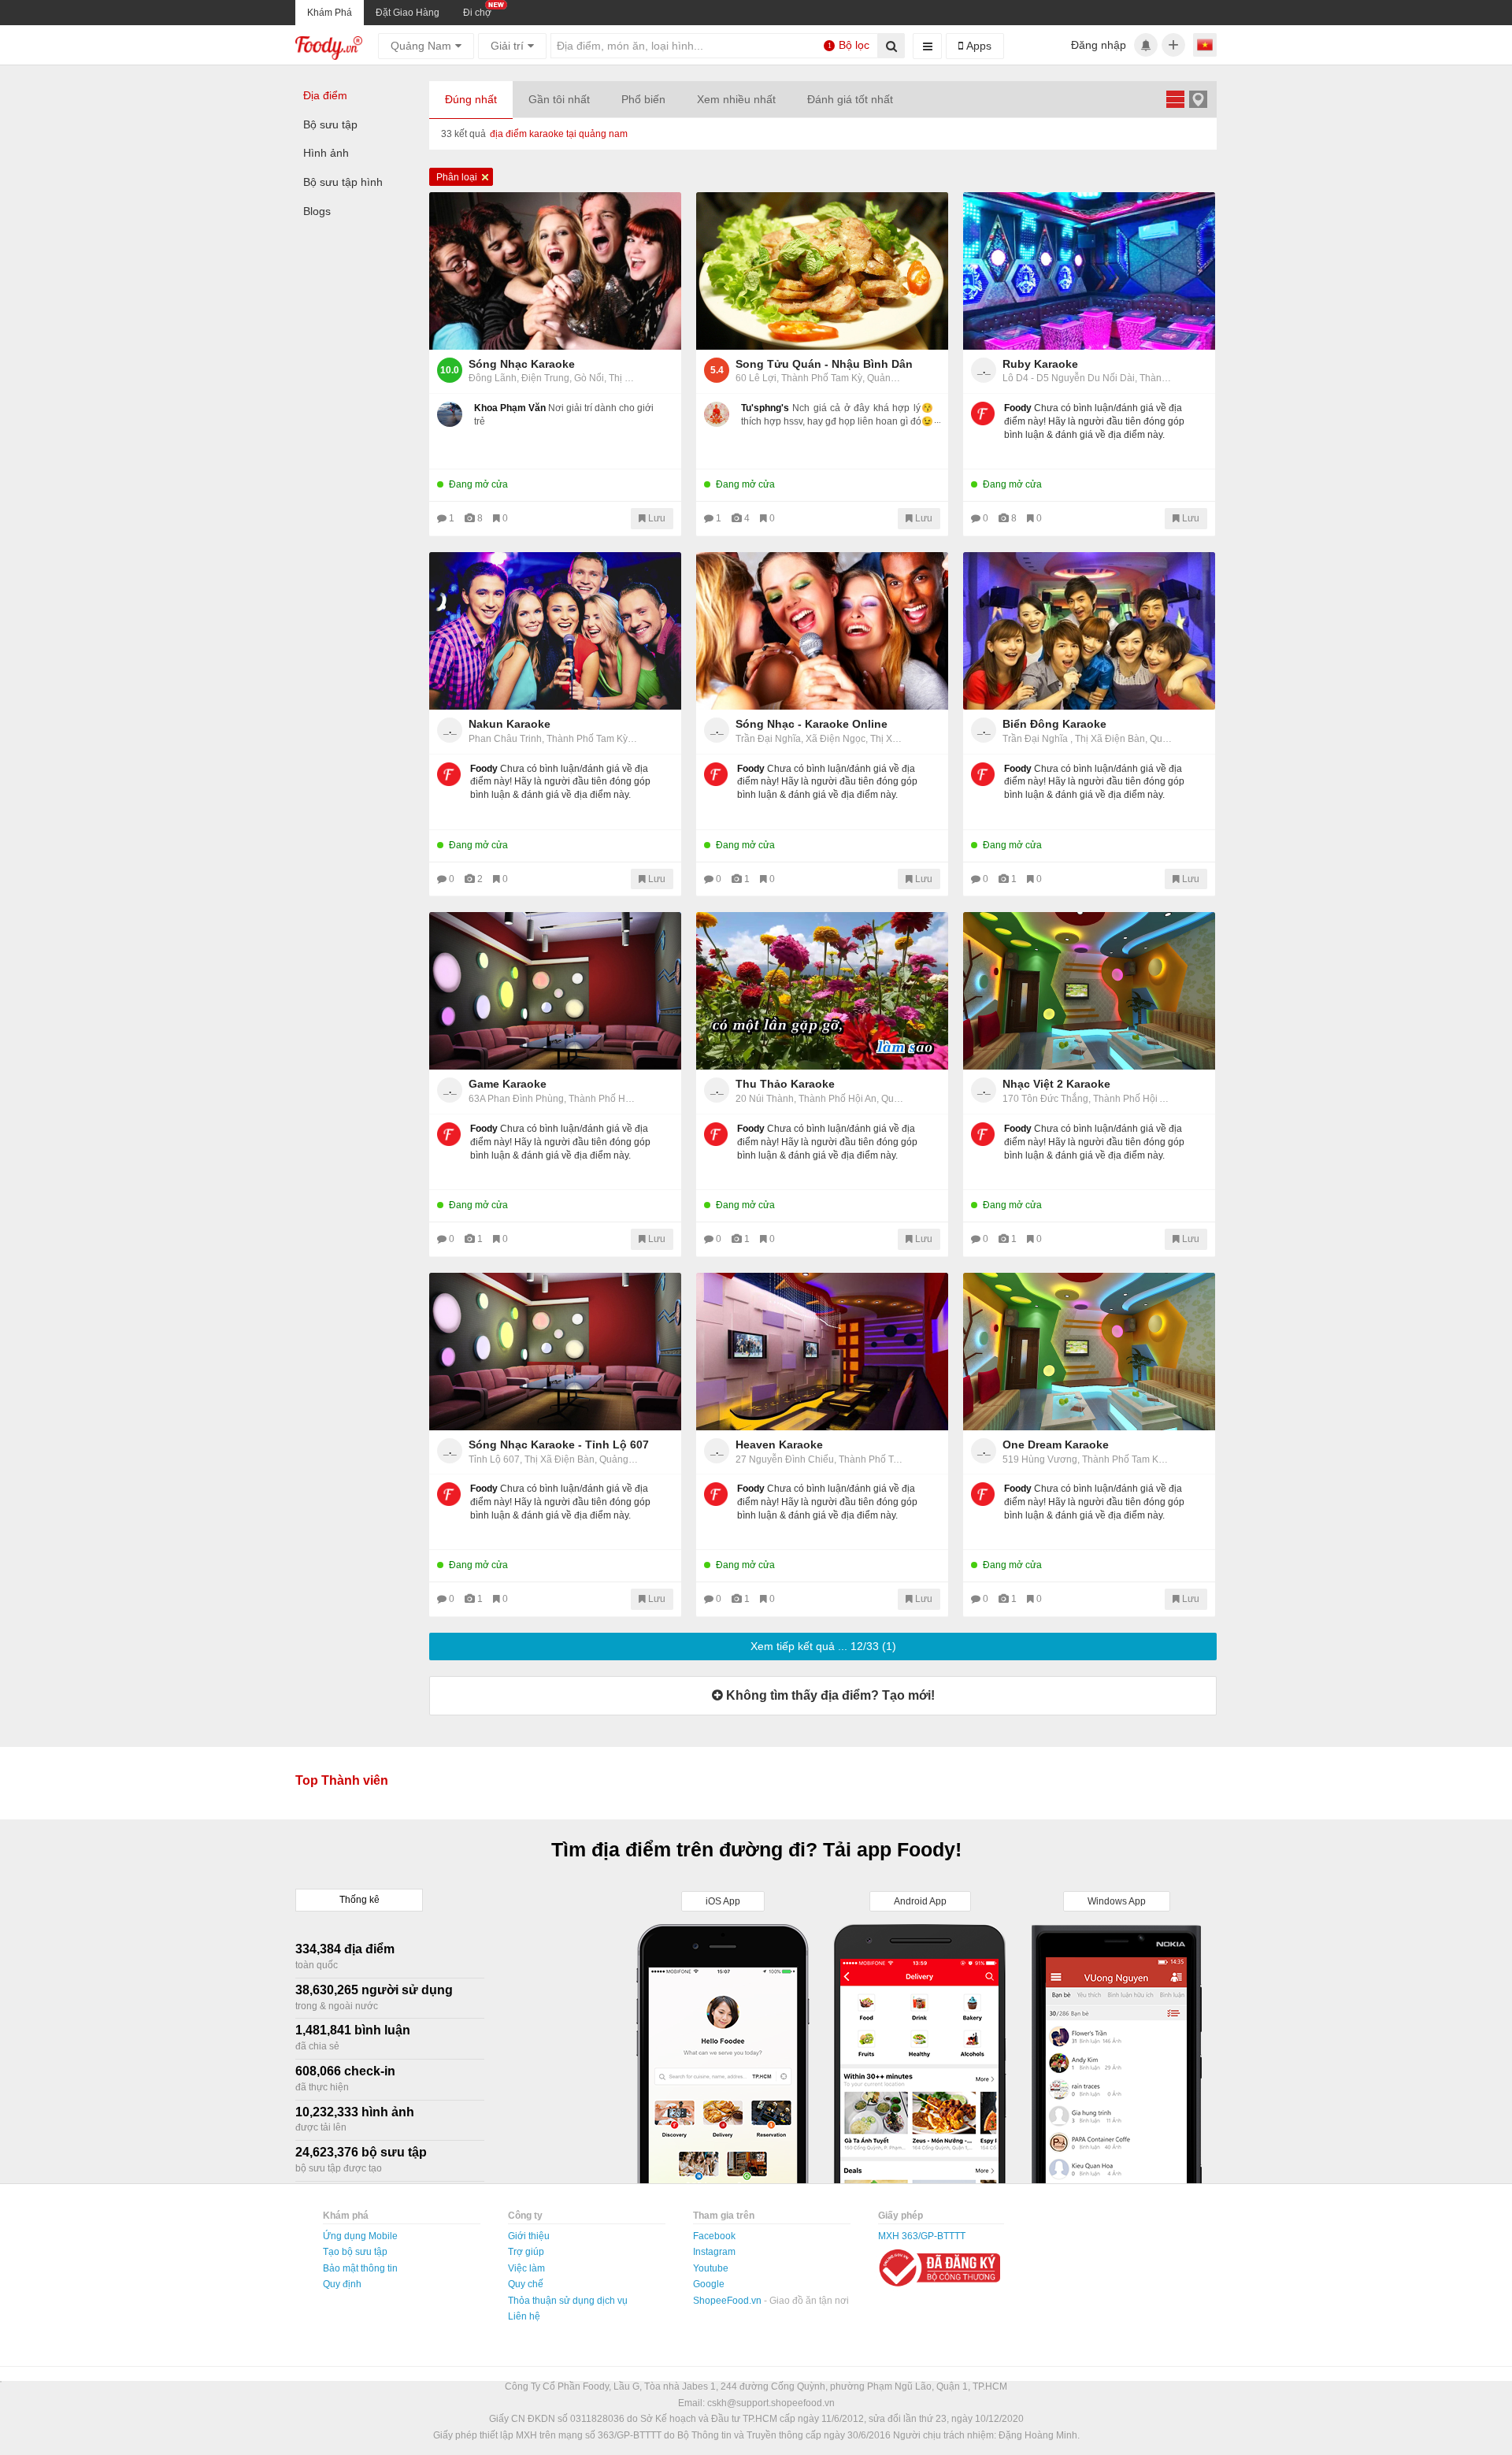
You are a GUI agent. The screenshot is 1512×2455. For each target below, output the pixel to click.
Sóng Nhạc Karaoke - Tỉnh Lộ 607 (559, 1444)
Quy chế (526, 2284)
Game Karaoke (508, 1084)
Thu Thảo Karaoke (785, 1084)
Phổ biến (643, 99)
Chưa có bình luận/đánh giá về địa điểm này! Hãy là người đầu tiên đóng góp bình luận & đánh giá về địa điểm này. (1094, 421)
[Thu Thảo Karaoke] (822, 991)
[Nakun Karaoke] (555, 631)
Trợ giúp (526, 2252)
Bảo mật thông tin (360, 2268)
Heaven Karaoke (779, 1444)
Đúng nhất (471, 99)
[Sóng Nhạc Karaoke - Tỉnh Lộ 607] (555, 1352)
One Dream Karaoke (1056, 1444)
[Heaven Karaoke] (822, 1352)
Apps (977, 46)
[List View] (1175, 99)
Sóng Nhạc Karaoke (522, 364)
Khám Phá (330, 13)
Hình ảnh (326, 153)
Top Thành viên (342, 1780)
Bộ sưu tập (330, 124)
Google (709, 2284)
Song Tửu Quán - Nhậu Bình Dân (824, 364)
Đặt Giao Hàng (408, 13)
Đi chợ (477, 13)
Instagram (714, 2252)
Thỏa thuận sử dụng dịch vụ (568, 2301)
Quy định (342, 2284)
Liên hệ (524, 2316)
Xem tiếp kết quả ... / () (823, 1646)
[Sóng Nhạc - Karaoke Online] (822, 631)
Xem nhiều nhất (736, 99)
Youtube (711, 2268)
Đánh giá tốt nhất (850, 99)
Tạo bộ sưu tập (355, 2252)
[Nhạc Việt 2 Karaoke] (1089, 991)
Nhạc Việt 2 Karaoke (1056, 1084)
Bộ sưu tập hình (343, 182)
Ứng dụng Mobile (360, 2236)
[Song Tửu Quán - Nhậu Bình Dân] (822, 271)
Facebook (714, 2236)
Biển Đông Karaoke (1054, 724)
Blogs (317, 211)
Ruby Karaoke (1040, 364)
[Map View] (1198, 99)
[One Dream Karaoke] (1089, 1352)
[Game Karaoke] (555, 991)
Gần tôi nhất (559, 99)
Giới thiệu (529, 2236)
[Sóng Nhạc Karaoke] (555, 271)
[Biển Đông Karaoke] (1089, 631)
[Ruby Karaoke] (1089, 271)
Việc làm (526, 2268)
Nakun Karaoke (510, 724)
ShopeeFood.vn (728, 2301)
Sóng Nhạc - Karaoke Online (812, 724)
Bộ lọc (849, 45)
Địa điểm (325, 95)
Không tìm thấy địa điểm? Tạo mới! (829, 1695)
